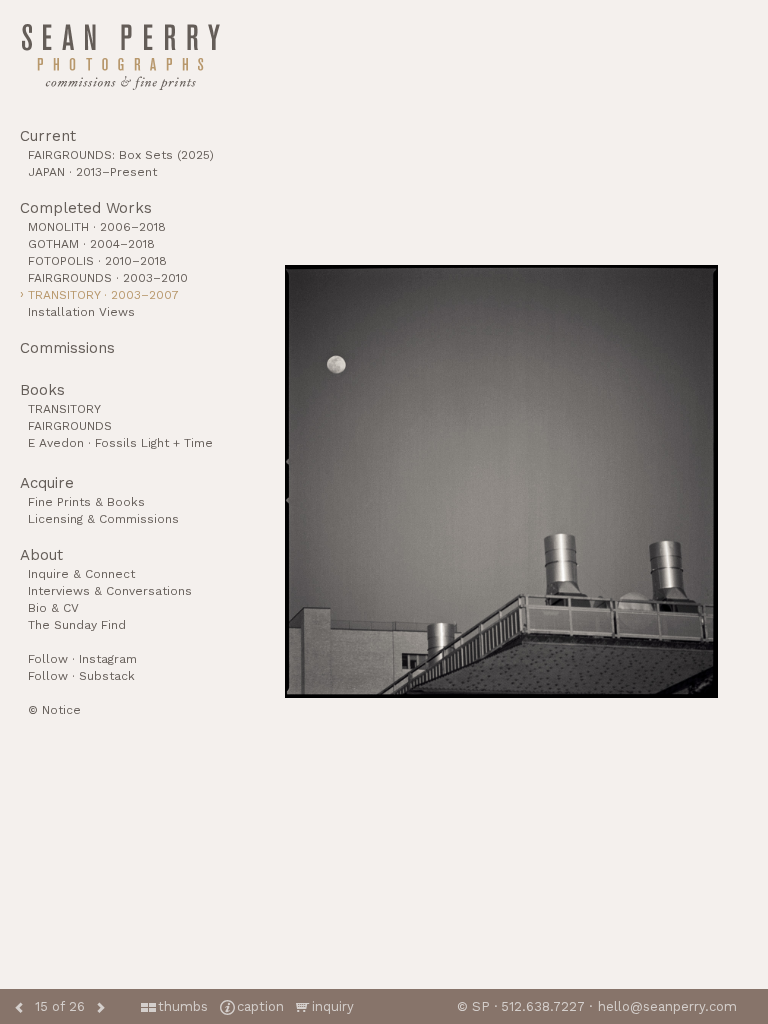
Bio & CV (53, 608)
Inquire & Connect (81, 574)
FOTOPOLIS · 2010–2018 (97, 261)
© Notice (54, 710)
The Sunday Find (77, 625)
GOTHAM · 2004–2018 (91, 244)
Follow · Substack (81, 676)
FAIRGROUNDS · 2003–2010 (108, 278)
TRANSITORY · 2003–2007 (103, 295)
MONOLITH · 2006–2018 (97, 227)
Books (42, 390)
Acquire (47, 483)
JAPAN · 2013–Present (92, 172)
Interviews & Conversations (110, 591)
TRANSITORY (64, 409)
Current (48, 136)
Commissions (67, 348)
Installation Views (81, 312)
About (41, 555)
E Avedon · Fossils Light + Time (120, 443)
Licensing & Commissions (103, 519)
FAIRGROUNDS (70, 426)
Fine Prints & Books (86, 502)
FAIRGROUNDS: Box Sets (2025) (121, 155)
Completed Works (86, 208)
